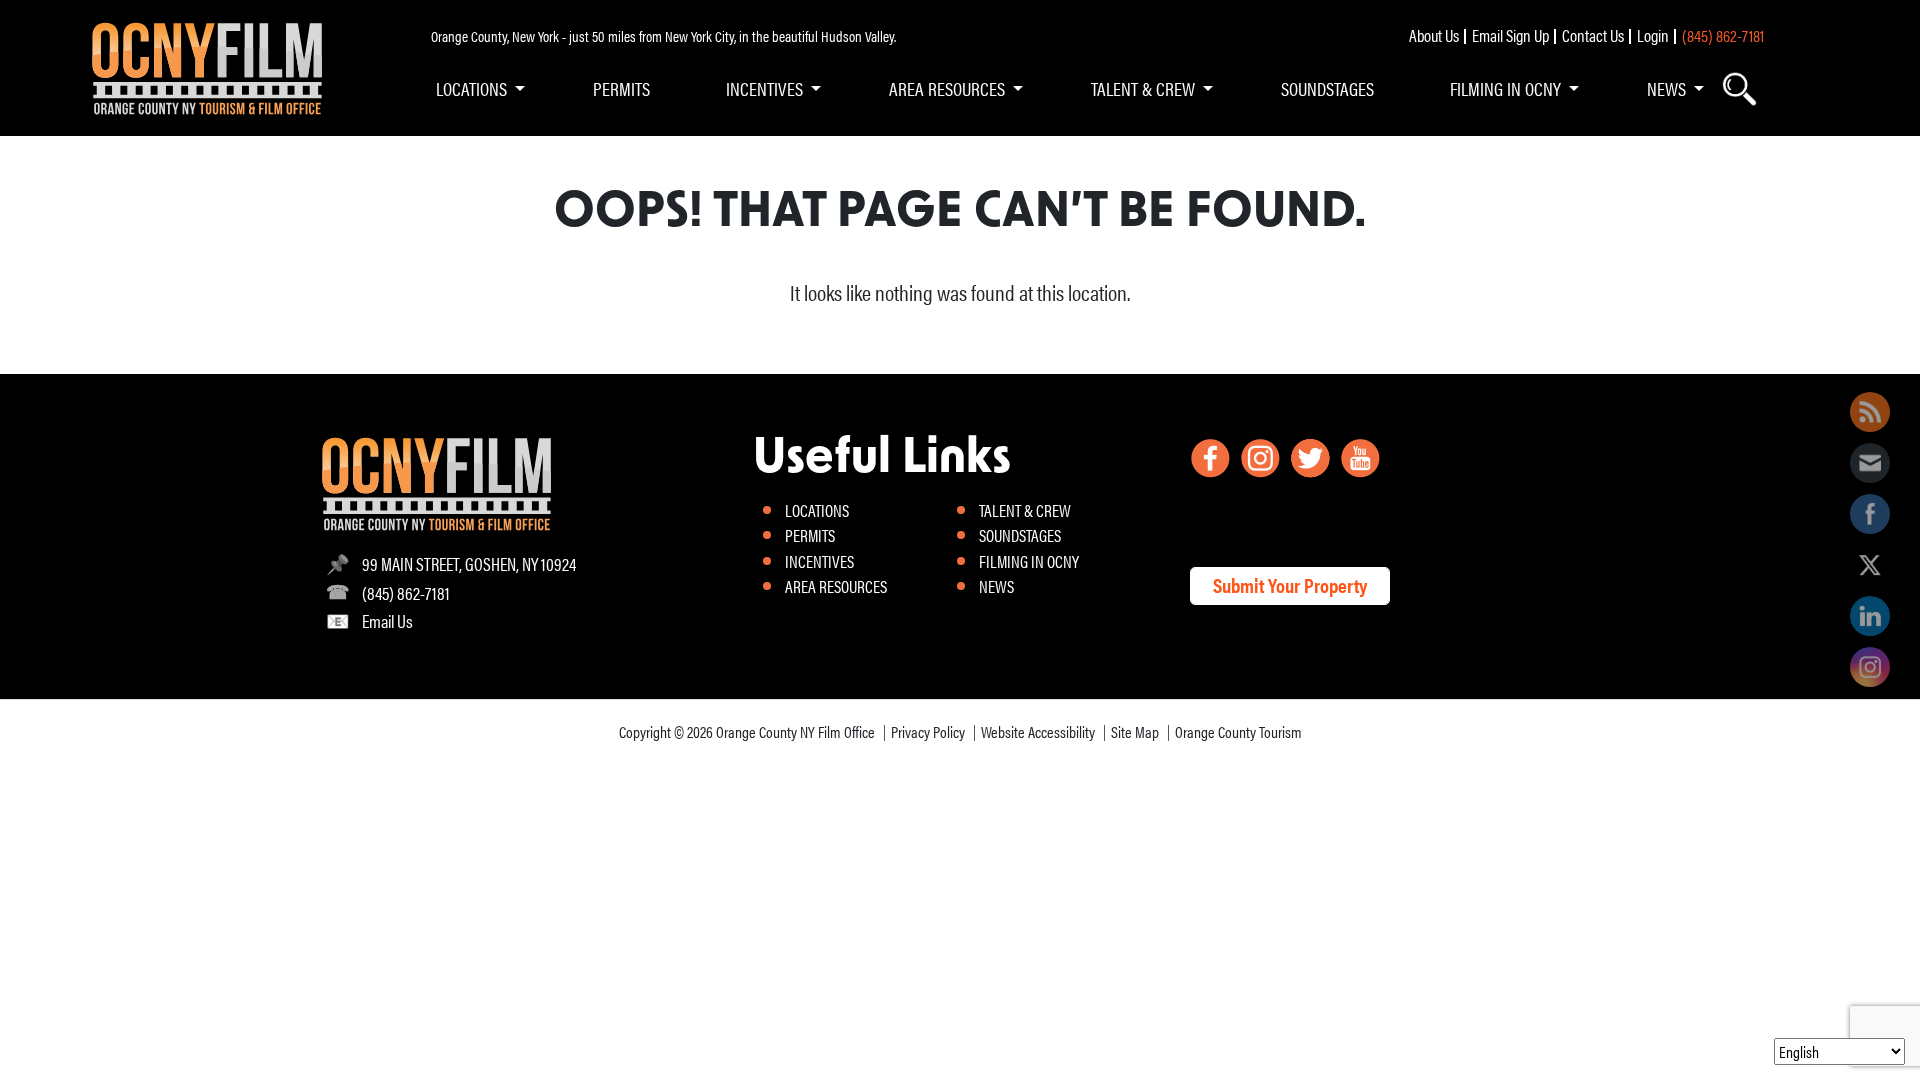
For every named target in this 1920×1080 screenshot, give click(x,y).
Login (1653, 35)
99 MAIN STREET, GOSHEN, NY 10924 (469, 563)
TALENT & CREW (1143, 88)
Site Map (1135, 731)
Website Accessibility (1038, 731)
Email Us (387, 620)
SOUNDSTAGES (1327, 88)
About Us (1434, 35)
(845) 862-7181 (1723, 35)
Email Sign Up (1510, 35)
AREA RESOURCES (947, 88)
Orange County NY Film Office (795, 731)
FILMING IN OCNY (1505, 88)
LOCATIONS (471, 88)
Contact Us (1593, 35)
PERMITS (621, 88)
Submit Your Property (1290, 584)
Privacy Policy (928, 731)
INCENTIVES (764, 88)
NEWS (1666, 88)
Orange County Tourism (1238, 731)
